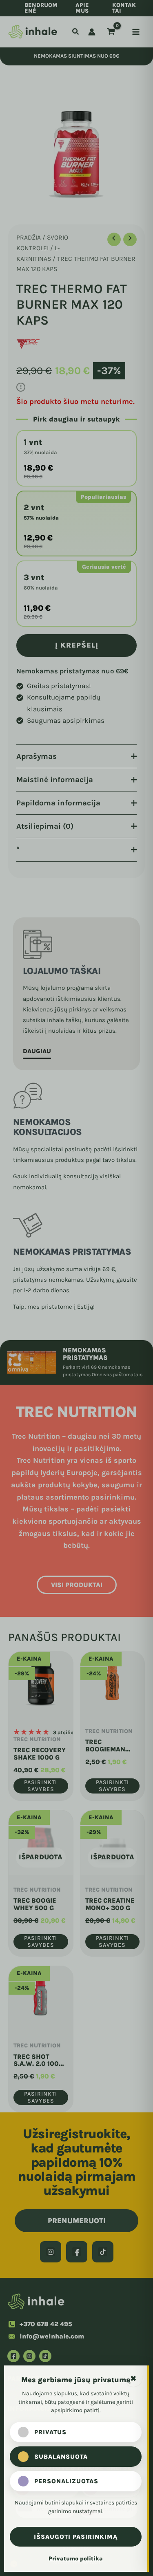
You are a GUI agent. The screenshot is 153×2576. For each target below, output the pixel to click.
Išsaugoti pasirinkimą (76, 2537)
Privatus (50, 2432)
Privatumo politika (76, 2559)
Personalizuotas (66, 2481)
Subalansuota (61, 2457)
